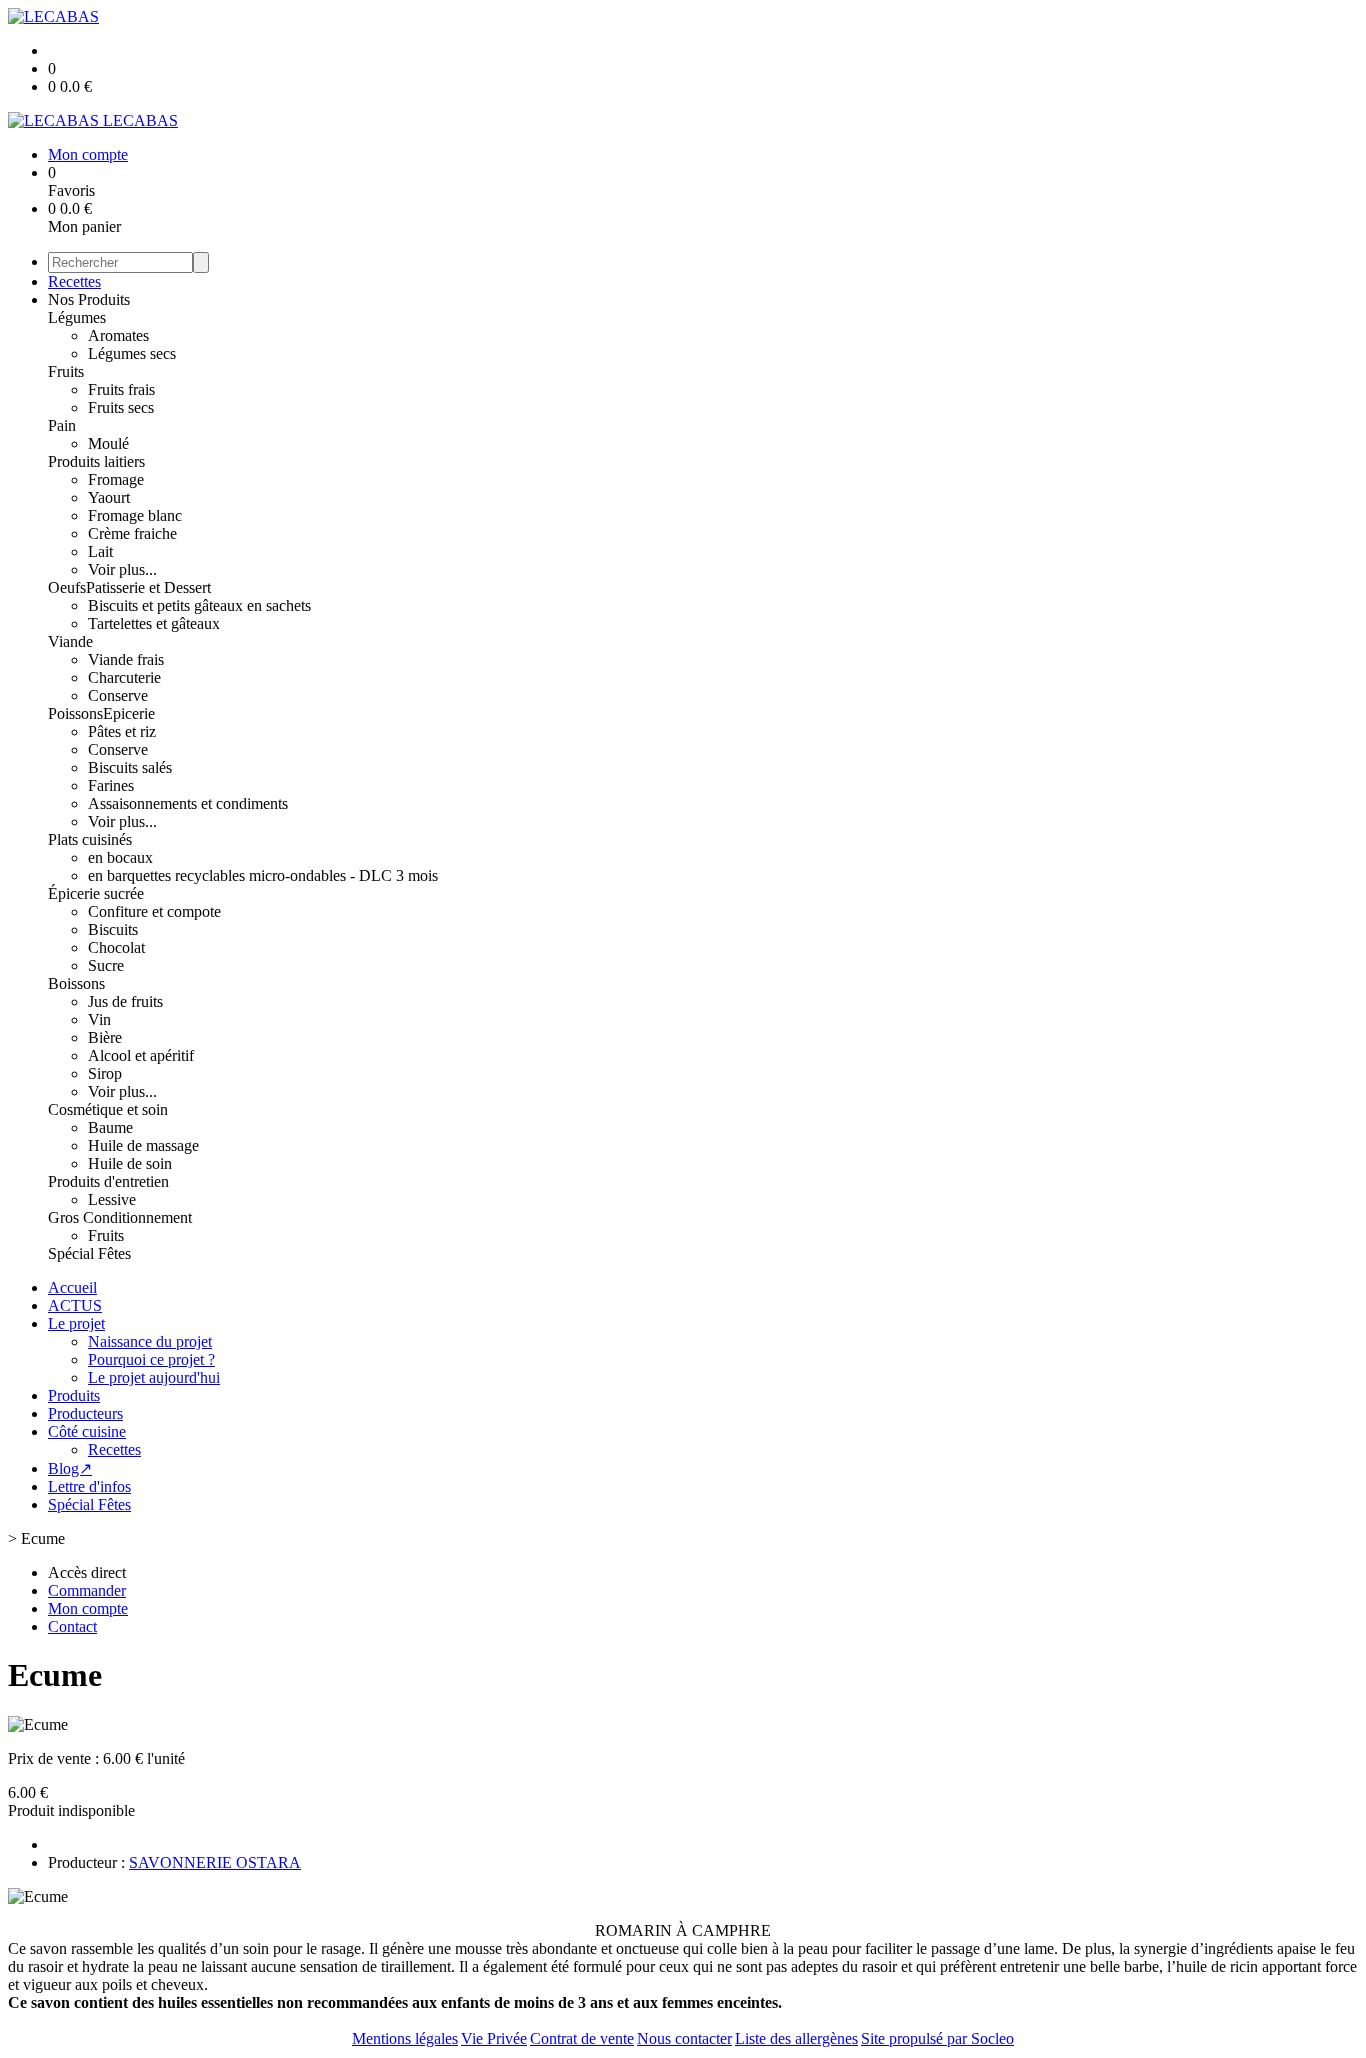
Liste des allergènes (796, 2038)
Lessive (112, 1199)
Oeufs (67, 587)
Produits (74, 1395)
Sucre (106, 965)
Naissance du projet (150, 1341)
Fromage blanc (135, 515)
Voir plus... (122, 569)
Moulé (108, 443)
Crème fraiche (132, 533)
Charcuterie (124, 677)
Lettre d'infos (89, 1486)
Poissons (75, 713)
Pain (62, 425)
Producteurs (85, 1413)
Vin (99, 1019)
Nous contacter (684, 2038)
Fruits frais (121, 389)
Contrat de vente (582, 2038)
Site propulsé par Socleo (937, 2038)
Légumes (77, 317)
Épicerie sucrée (96, 893)
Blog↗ (70, 1468)
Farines (111, 785)
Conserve (118, 695)
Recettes (74, 281)
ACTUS (75, 1305)
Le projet (76, 1323)
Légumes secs (132, 353)
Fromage (116, 479)
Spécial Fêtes (89, 1253)
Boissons (76, 983)
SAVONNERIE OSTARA (215, 1862)
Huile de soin (130, 1163)
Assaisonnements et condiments (188, 803)
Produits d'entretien (108, 1181)
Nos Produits (89, 299)
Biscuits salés (130, 767)
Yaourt (109, 497)
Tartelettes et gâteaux (154, 623)
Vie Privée (494, 2038)
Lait (100, 551)
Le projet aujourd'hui (154, 1377)
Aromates (118, 335)
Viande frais (126, 659)
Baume (110, 1127)
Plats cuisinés (90, 839)
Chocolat (116, 947)
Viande (70, 641)
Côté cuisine (87, 1431)
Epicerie (129, 713)
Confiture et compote (154, 911)
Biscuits (113, 929)
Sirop (105, 1073)
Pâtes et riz (122, 731)
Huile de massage (143, 1145)
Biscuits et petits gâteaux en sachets (199, 605)
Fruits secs (121, 407)
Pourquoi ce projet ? (151, 1359)
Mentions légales (405, 2038)
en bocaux (120, 857)
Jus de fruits (125, 1001)
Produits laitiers (96, 461)
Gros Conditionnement (120, 1217)
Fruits (66, 371)
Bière (105, 1037)
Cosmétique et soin (108, 1109)
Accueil (72, 1287)
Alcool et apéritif (141, 1055)
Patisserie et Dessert (148, 587)
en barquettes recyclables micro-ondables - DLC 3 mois (263, 875)
